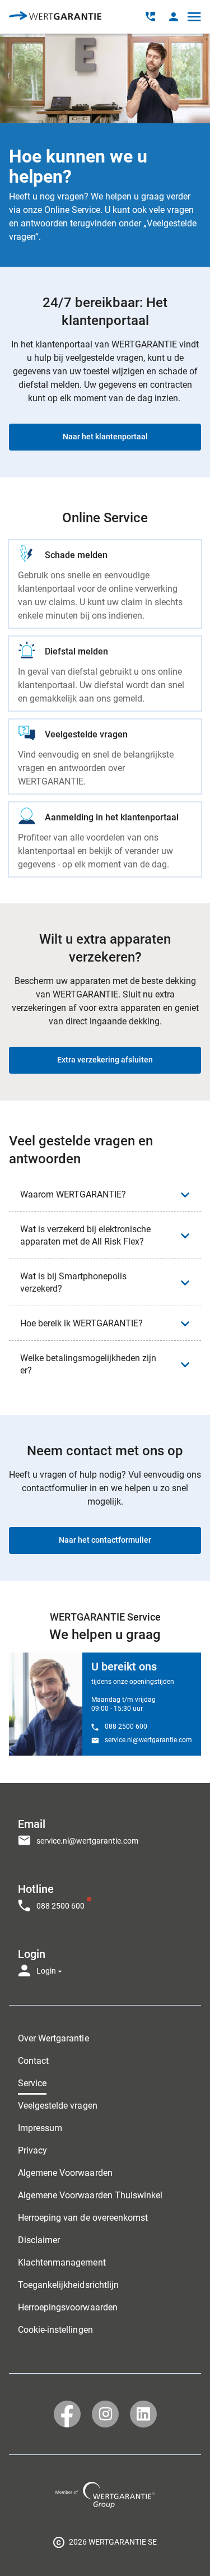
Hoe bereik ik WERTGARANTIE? (81, 1323)
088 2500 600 (126, 1726)
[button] (173, 17)
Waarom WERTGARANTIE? (73, 1194)
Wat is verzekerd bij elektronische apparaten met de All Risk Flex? (85, 1235)
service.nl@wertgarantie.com (148, 1740)
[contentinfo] (105, 2542)
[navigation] (105, 1894)
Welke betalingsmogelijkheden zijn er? (88, 1364)
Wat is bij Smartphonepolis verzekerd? (73, 1282)
